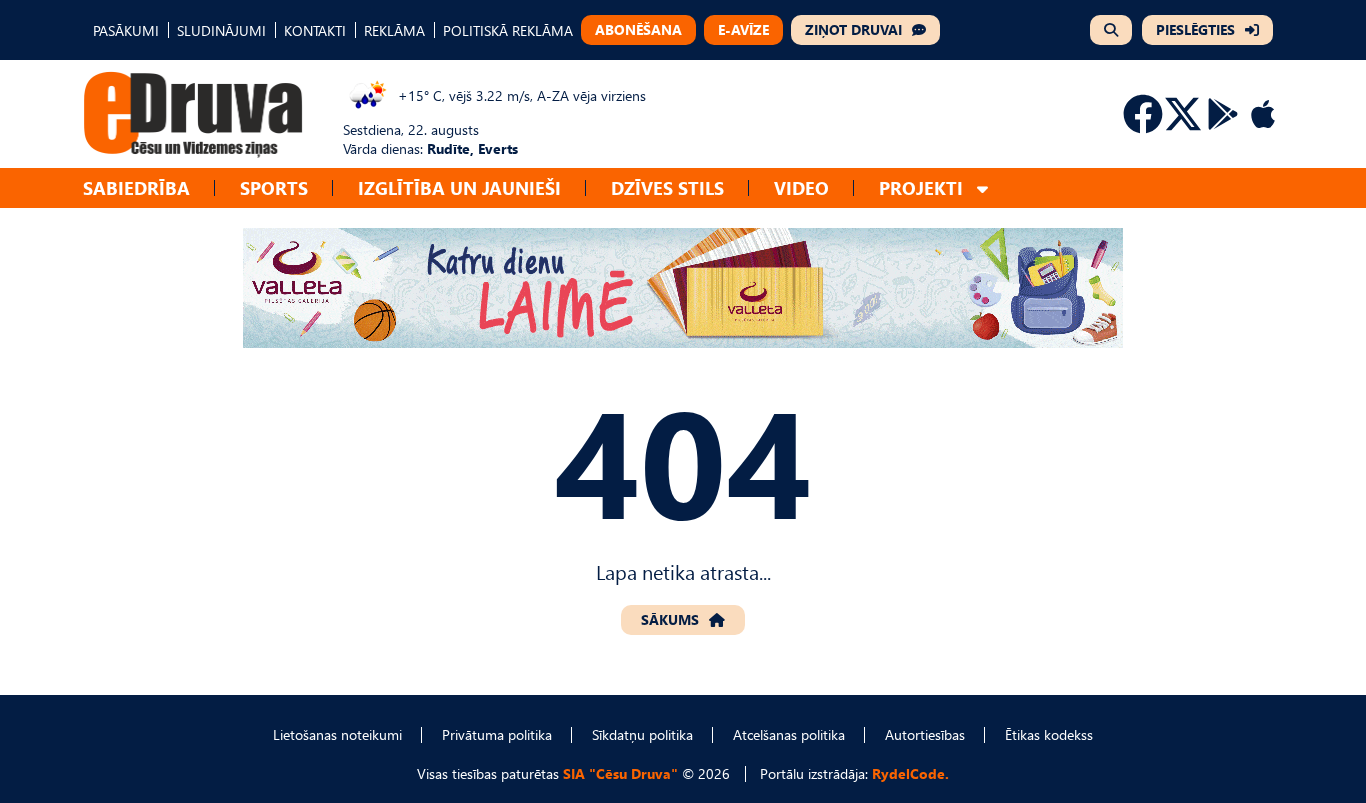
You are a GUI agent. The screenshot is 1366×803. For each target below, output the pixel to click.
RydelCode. (910, 773)
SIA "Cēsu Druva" (620, 773)
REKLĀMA (394, 30)
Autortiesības (925, 734)
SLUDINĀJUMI (221, 30)
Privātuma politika (497, 734)
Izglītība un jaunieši (459, 187)
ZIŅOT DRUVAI (853, 29)
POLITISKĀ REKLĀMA (508, 30)
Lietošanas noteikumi (337, 734)
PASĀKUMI (126, 30)
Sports (274, 187)
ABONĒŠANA (638, 29)
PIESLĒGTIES (1195, 29)
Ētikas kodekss (1049, 734)
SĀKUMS (670, 619)
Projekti (921, 187)
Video (801, 187)
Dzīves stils (667, 187)
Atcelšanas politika (789, 734)
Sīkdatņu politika (642, 734)
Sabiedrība (136, 187)
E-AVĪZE (743, 29)
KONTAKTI (315, 30)
